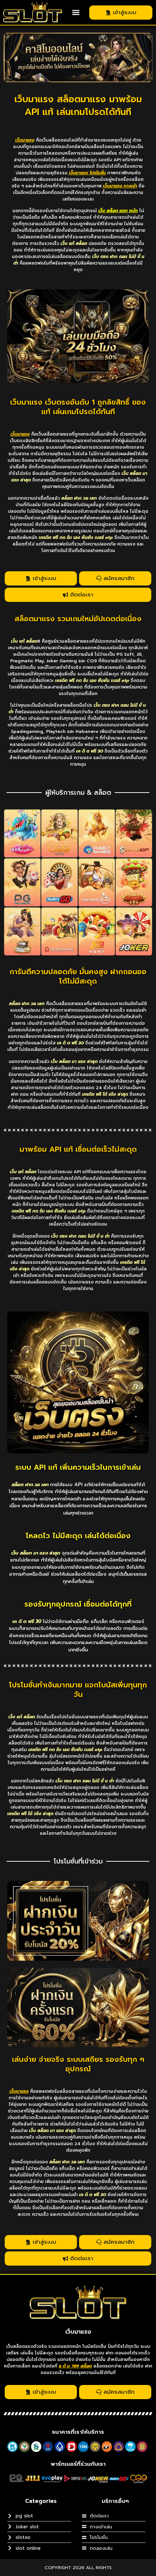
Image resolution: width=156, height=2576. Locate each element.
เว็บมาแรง (78, 2332)
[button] (76, 13)
